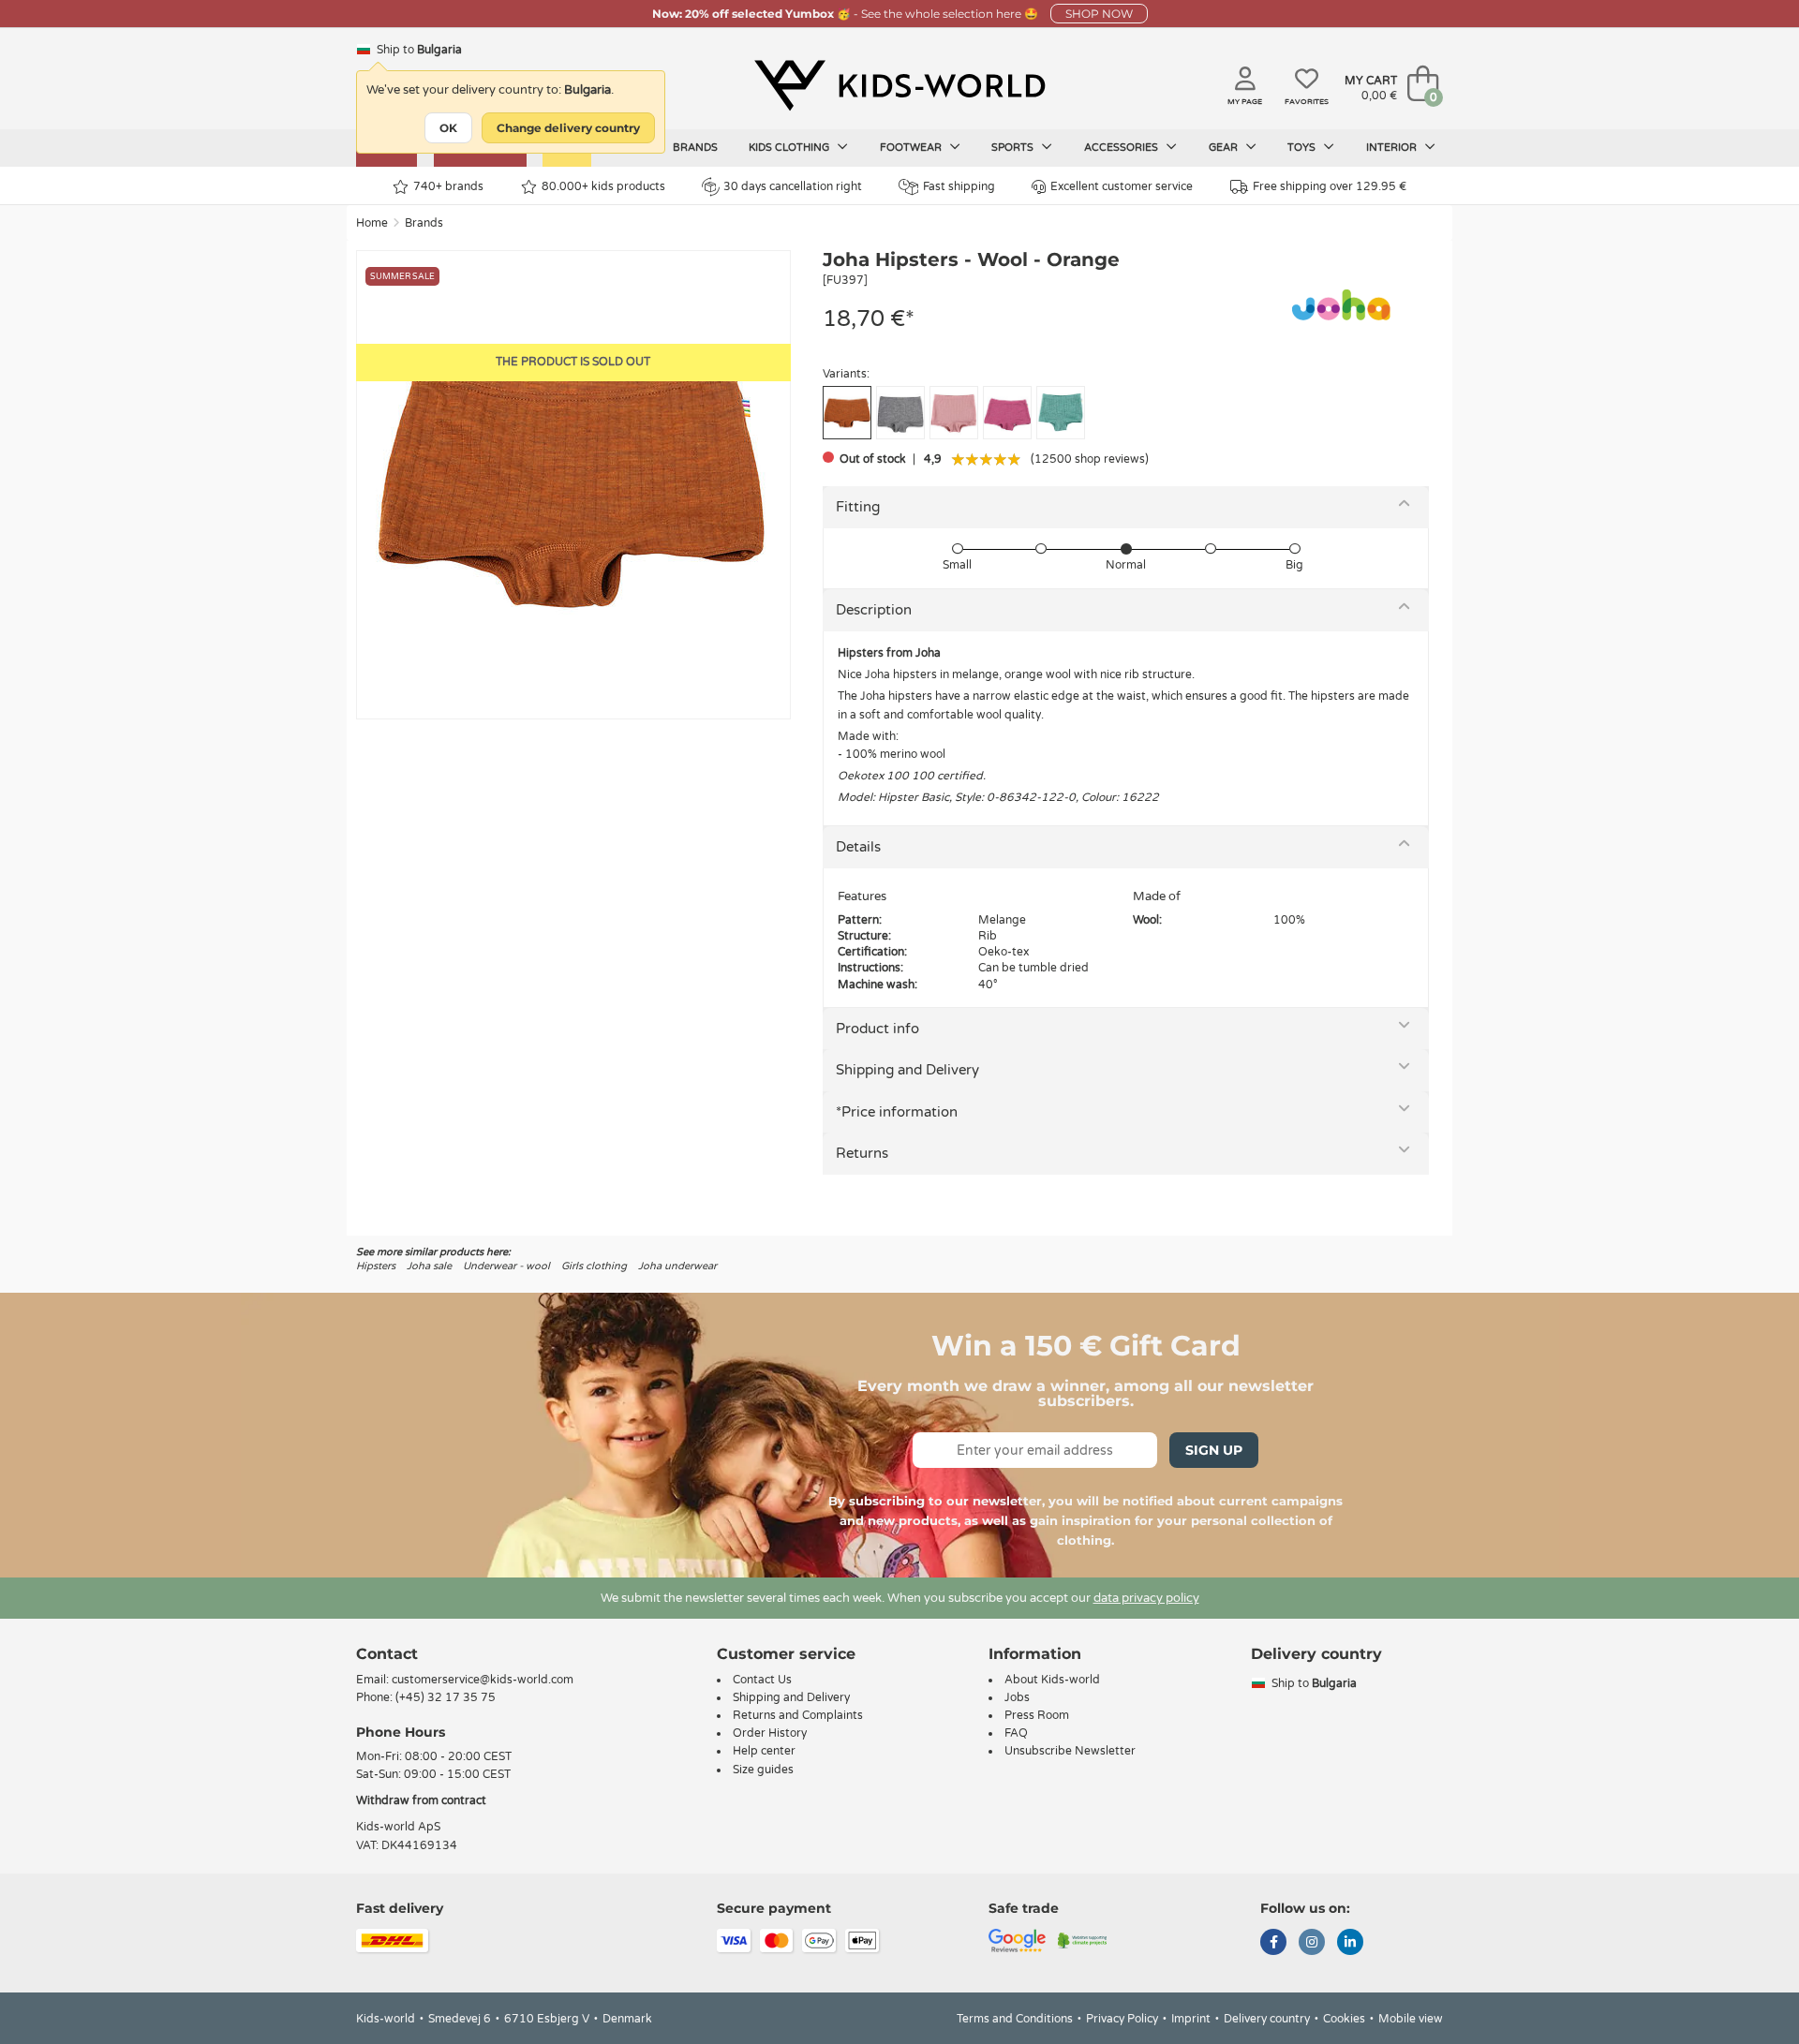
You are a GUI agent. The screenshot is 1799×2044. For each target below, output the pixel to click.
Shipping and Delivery (907, 1070)
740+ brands (448, 186)
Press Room (1037, 1715)
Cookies (1344, 2019)
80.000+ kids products (603, 186)
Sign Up (1214, 1450)
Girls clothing (594, 1266)
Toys (1303, 148)
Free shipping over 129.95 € (1330, 186)
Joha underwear (677, 1266)
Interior (1393, 148)
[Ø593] (900, 413)
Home (372, 223)
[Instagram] (1312, 1944)
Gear (1225, 148)
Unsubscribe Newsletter (1070, 1751)
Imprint (1191, 2019)
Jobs (1017, 1697)
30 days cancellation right (793, 186)
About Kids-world (1052, 1680)
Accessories (1123, 148)
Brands (695, 148)
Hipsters (376, 1266)
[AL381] (1007, 413)
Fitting (858, 507)
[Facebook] (1273, 1944)
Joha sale (429, 1266)
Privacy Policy (1122, 2019)
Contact (387, 1654)
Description (874, 610)
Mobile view (1411, 2019)
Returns (862, 1153)
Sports (1014, 148)
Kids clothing (790, 148)
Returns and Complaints (798, 1715)
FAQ (1016, 1733)
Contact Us (762, 1680)
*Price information (897, 1112)
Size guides (763, 1770)
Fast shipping (959, 186)
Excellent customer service (1122, 186)
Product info (877, 1029)
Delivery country (1267, 2019)
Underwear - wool (506, 1266)
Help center (764, 1751)
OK (448, 128)
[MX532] (954, 413)
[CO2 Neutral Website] (1083, 1939)
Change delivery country (568, 128)
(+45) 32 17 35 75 (446, 1697)
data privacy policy (1146, 1598)
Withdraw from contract (421, 1800)
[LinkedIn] (1350, 1944)
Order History (770, 1733)
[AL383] (1061, 413)
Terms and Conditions (1015, 2019)
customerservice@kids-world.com (483, 1680)
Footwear (912, 148)
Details (858, 847)
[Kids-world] (899, 85)
